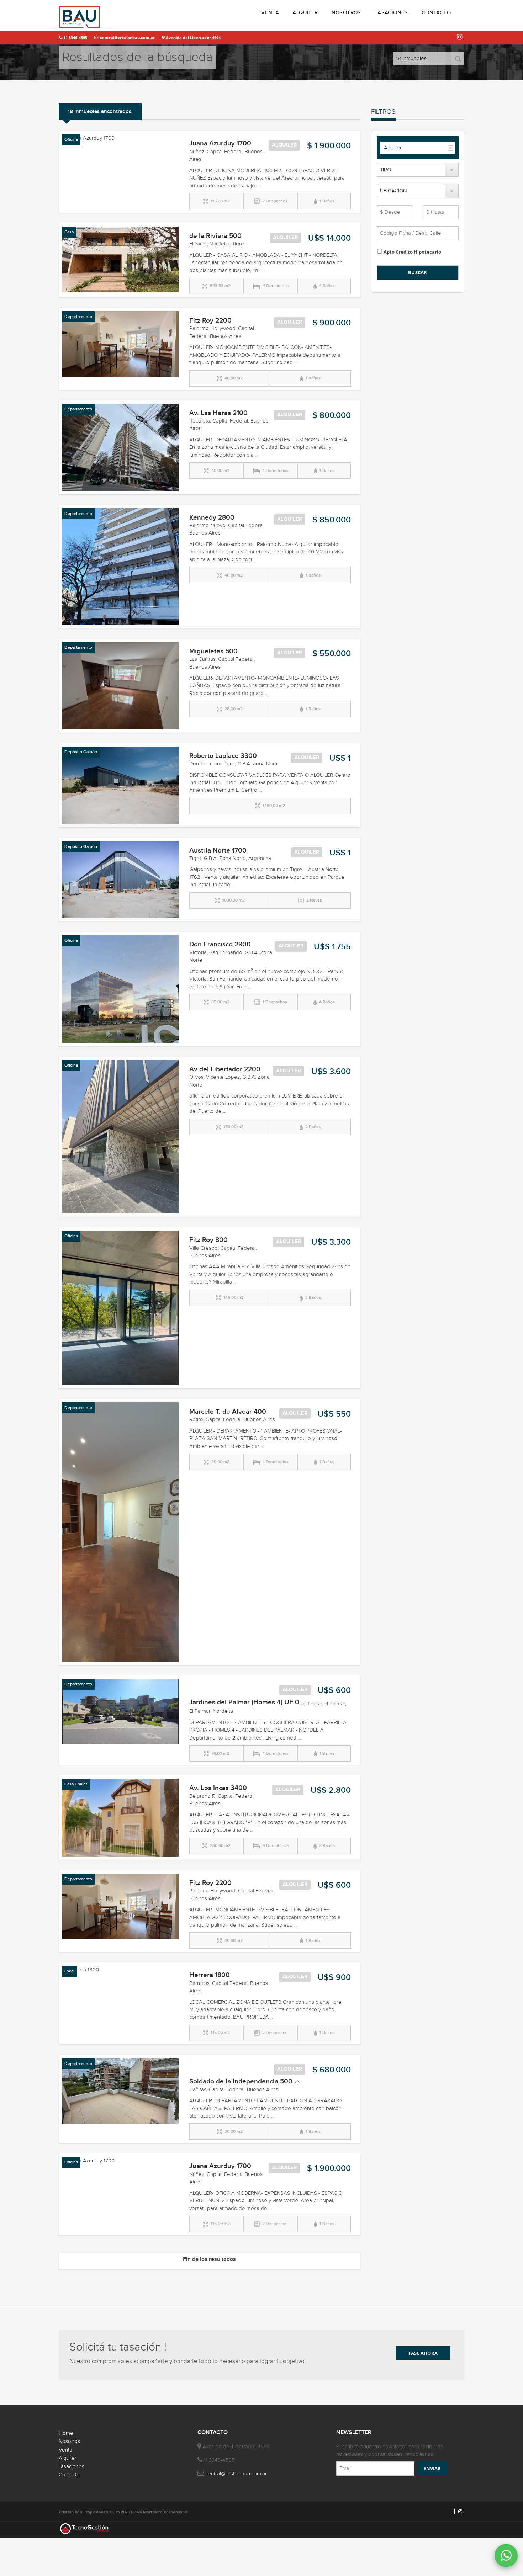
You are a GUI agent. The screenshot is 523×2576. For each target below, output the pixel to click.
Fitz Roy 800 (208, 1240)
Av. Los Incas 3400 (218, 1788)
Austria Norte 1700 (218, 851)
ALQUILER (305, 13)
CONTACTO (436, 13)
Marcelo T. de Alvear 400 (228, 1412)
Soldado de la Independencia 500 (241, 2081)
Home (66, 2433)
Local (69, 1971)
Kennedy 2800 (212, 518)
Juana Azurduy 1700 (220, 144)
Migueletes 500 (213, 651)
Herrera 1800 (210, 1975)
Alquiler (393, 148)
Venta (65, 2450)
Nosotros (69, 2441)
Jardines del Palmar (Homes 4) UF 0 (244, 1702)
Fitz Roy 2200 (210, 321)
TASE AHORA (423, 2353)
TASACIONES (391, 13)
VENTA (270, 13)
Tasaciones (72, 2467)
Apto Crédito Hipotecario (412, 252)
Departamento (78, 317)
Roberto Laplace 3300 (223, 756)
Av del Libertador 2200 (225, 1069)
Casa (69, 232)
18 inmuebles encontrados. (100, 112)
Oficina (71, 140)
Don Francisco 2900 (220, 944)
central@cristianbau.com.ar (127, 38)
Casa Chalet (76, 1784)
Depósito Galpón (81, 752)
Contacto (69, 2475)
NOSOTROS (346, 13)
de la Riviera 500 (215, 236)
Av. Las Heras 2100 (218, 413)
